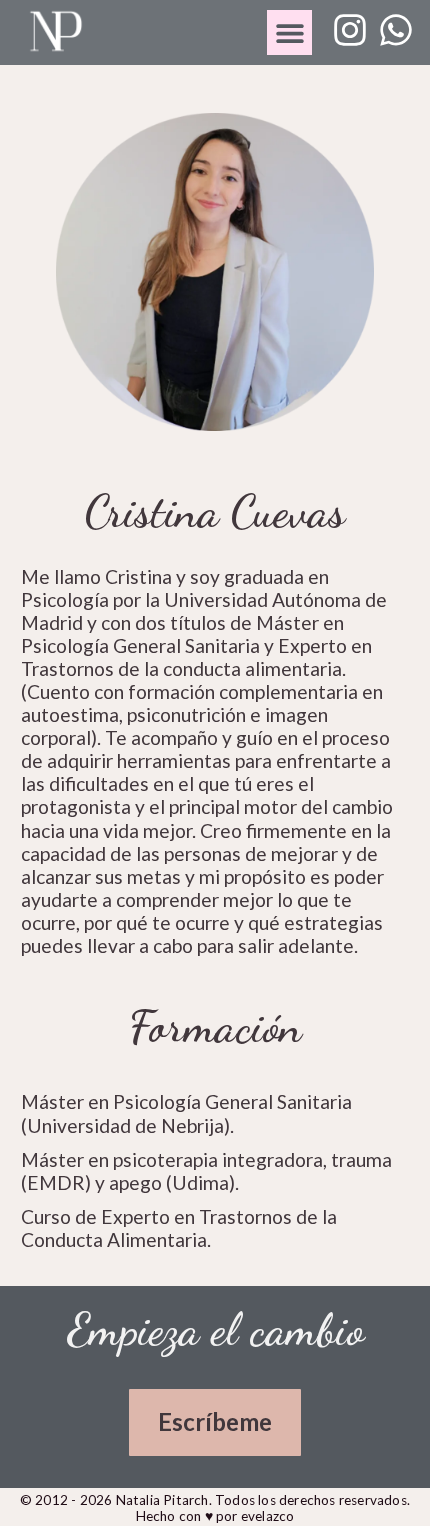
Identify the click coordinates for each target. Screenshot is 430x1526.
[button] (289, 32)
